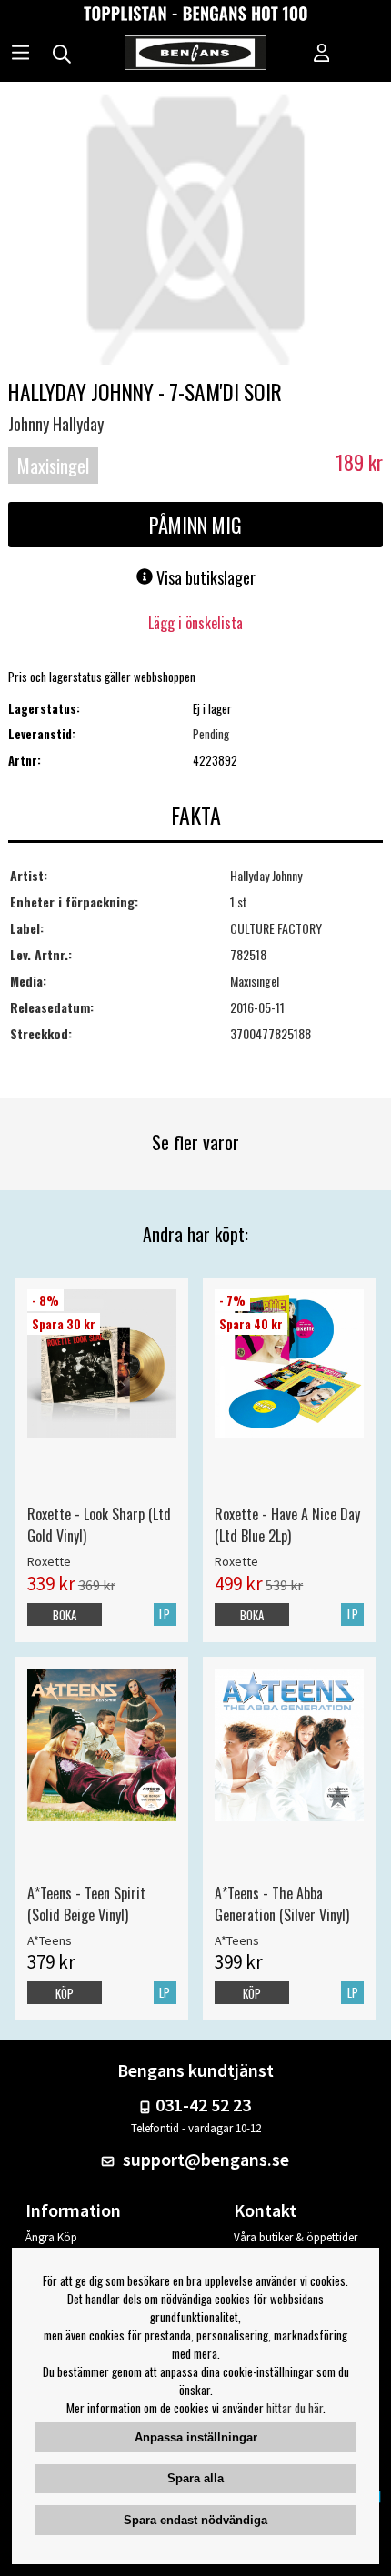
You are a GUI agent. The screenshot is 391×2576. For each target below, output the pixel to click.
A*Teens (50, 1940)
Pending (211, 734)
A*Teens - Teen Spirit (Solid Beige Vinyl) (86, 1904)
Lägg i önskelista (195, 623)
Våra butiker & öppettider (296, 2237)
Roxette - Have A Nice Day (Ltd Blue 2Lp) (287, 1525)
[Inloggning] (322, 55)
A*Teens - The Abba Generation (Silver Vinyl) (282, 1904)
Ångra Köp (51, 2237)
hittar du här (295, 2408)
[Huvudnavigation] (20, 55)
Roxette (49, 1561)
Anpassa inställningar (196, 2437)
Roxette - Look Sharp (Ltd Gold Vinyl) (99, 1525)
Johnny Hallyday (56, 424)
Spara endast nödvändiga (195, 2520)
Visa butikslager (204, 577)
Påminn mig (195, 525)
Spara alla (195, 2478)
